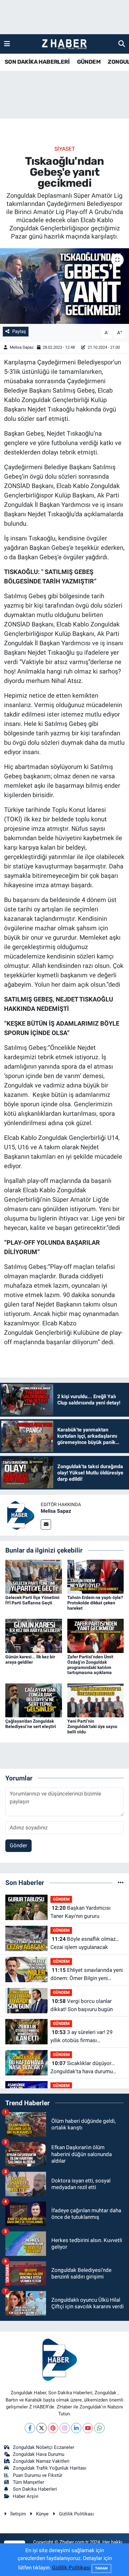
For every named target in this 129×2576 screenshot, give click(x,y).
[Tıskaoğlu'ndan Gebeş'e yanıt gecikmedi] (64, 286)
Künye (42, 2514)
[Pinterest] (53, 2428)
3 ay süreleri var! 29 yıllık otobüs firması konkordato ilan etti (82, 2037)
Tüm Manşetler (28, 2482)
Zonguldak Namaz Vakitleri (41, 2461)
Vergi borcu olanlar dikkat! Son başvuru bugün (82, 2005)
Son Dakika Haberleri (35, 2489)
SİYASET (65, 149)
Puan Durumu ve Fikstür (38, 2475)
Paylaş (19, 331)
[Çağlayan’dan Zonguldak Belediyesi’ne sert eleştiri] (34, 1700)
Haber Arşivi (26, 2496)
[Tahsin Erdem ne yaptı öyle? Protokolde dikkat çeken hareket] (96, 1576)
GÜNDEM (89, 62)
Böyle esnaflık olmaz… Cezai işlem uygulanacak (85, 1943)
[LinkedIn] (76, 2428)
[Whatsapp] (99, 2428)
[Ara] (122, 44)
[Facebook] (30, 2428)
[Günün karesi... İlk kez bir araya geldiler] (34, 1635)
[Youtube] (88, 2428)
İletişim (18, 2514)
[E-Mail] (46, 1524)
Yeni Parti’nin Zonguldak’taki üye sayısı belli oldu (92, 1726)
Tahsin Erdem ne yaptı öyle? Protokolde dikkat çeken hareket (95, 1603)
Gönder (18, 1845)
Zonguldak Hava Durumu (39, 2454)
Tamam (101, 2568)
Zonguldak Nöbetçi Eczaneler (44, 2447)
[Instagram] (65, 2428)
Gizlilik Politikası (76, 2514)
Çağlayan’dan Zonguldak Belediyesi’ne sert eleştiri (31, 1724)
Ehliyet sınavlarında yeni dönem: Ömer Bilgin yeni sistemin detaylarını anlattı (87, 1975)
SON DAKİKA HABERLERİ (37, 62)
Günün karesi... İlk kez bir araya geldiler (30, 1659)
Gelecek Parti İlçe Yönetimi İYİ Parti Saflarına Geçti (32, 1600)
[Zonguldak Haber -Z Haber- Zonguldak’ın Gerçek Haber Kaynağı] (64, 44)
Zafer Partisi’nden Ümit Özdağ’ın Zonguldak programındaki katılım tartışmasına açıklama (90, 1665)
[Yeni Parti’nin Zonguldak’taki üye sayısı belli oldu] (96, 1700)
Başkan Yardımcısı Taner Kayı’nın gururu (80, 1912)
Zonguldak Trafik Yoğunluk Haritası (50, 2468)
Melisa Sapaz (22, 347)
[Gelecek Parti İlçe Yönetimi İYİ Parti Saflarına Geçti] (34, 1576)
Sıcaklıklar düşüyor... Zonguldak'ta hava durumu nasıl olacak (83, 2068)
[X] (41, 2428)
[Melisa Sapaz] (20, 1515)
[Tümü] (121, 1882)
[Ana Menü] (7, 44)
